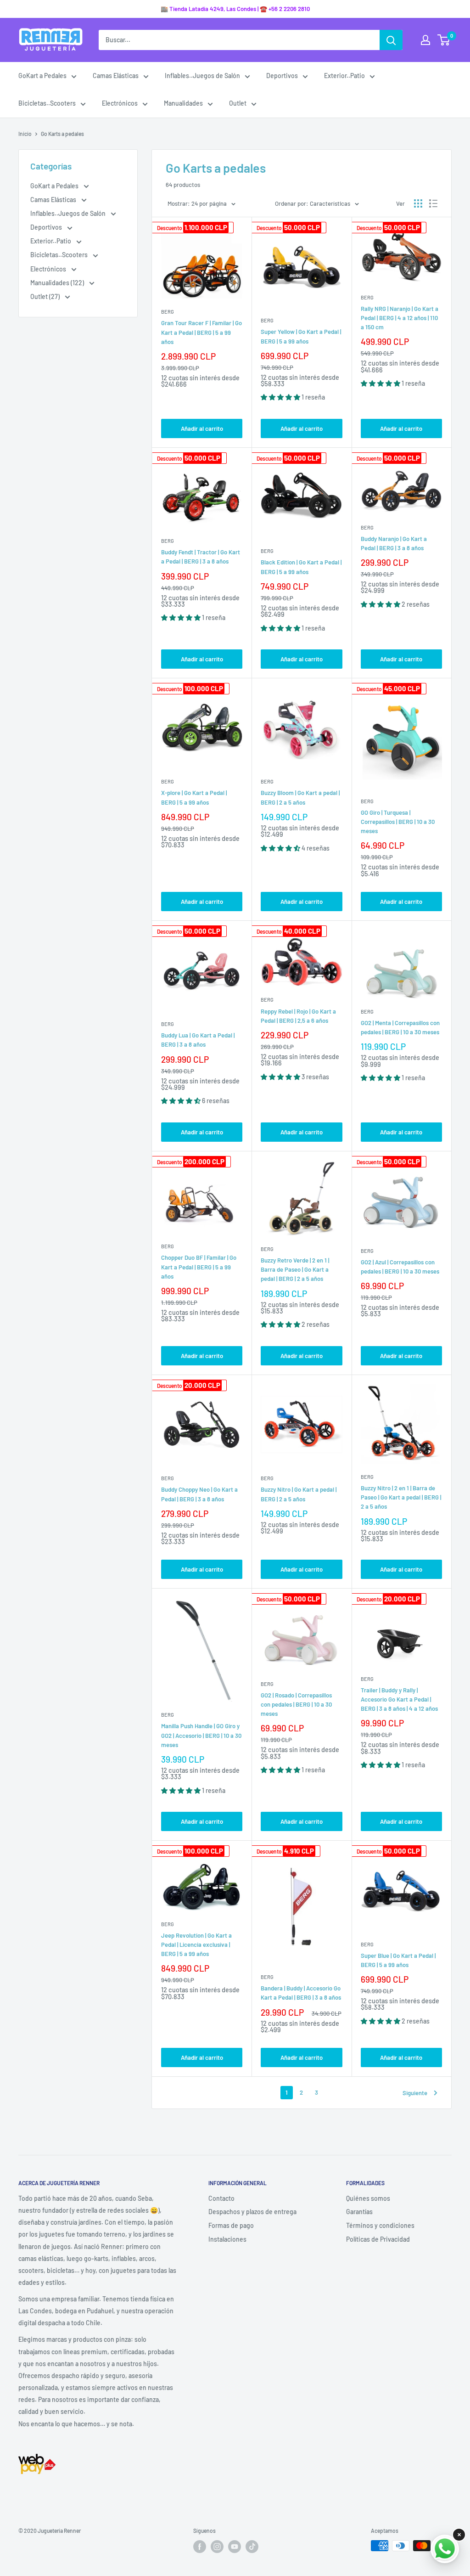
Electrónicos (120, 103)
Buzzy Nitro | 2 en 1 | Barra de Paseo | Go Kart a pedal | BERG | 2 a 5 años (401, 1497)
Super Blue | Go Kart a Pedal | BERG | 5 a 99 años (398, 1960)
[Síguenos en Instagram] (217, 2547)
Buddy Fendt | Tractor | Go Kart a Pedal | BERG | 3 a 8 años (201, 557)
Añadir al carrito (202, 428)
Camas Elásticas (116, 76)
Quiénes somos (368, 2198)
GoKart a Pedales (42, 76)
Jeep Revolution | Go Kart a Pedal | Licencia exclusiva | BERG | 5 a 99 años (196, 1945)
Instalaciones (227, 2239)
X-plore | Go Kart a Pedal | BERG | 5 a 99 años (194, 797)
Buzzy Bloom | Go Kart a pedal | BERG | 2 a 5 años (300, 797)
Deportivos (282, 76)
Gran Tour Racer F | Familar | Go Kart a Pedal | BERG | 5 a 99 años (201, 332)
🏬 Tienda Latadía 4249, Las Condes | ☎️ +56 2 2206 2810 (235, 9)
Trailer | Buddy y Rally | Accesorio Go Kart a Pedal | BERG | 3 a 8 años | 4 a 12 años (399, 1699)
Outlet (238, 103)
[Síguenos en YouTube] (235, 2547)
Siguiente (415, 2093)
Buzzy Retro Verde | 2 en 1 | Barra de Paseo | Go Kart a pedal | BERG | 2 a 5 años (295, 1269)
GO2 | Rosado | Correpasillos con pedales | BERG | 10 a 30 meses (296, 1704)
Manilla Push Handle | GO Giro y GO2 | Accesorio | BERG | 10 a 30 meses (201, 1735)
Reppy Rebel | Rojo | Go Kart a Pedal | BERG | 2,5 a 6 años (298, 1016)
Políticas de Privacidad (378, 2239)
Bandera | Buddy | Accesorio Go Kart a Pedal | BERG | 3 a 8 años (301, 1993)
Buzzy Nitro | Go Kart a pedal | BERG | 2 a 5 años (299, 1494)
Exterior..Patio (344, 76)
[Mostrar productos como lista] (433, 203)
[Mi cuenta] (425, 40)
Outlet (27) (46, 296)
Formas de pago (231, 2225)
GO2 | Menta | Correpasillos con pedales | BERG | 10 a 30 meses (400, 1027)
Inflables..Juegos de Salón (202, 76)
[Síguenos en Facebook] (200, 2547)
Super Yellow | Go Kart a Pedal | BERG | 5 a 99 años (301, 336)
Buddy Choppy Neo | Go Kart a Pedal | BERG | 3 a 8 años (199, 1494)
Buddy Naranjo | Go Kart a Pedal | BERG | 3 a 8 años (394, 543)
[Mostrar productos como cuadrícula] (418, 203)
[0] (444, 40)
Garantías (359, 2212)
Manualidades (183, 103)
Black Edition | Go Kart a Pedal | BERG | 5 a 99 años (301, 567)
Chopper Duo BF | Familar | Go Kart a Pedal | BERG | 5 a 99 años (199, 1267)
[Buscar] (391, 40)
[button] (281, 397)
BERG (168, 312)
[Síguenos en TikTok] (252, 2547)
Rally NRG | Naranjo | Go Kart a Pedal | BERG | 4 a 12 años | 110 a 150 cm (400, 318)
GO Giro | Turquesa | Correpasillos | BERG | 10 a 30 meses (398, 822)
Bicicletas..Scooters (47, 103)
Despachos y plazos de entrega (252, 2212)
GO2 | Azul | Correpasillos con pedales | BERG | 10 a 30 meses (400, 1267)
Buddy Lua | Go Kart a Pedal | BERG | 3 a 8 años (198, 1040)
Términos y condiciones (380, 2225)
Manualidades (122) (58, 283)
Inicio (25, 134)
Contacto (221, 2198)
